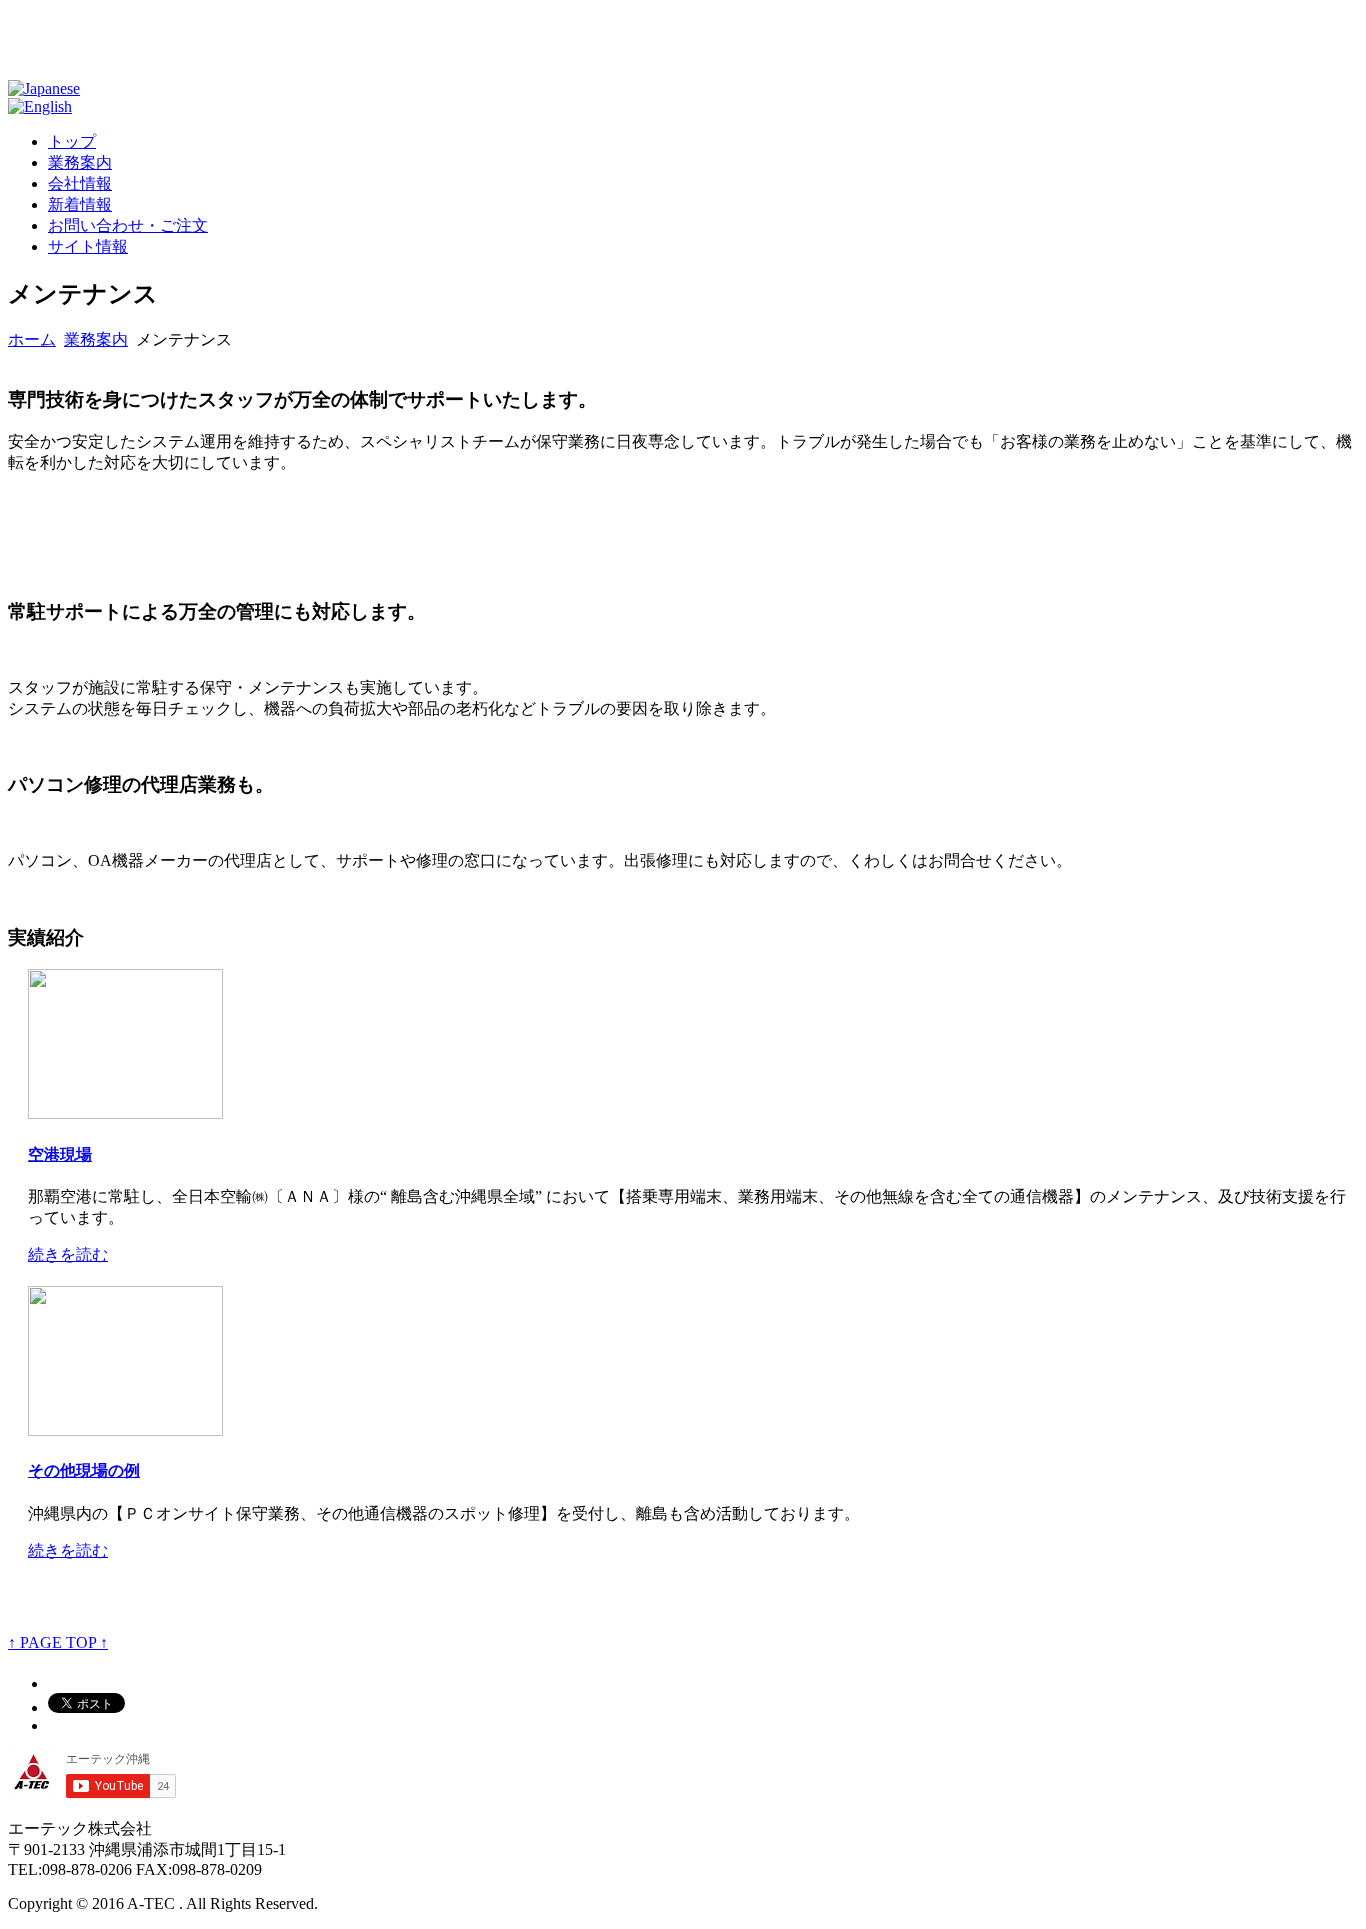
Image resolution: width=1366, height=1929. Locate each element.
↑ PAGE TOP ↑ (58, 1642)
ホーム (32, 339)
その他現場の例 (84, 1470)
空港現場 (60, 1154)
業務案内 (96, 339)
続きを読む (68, 1254)
